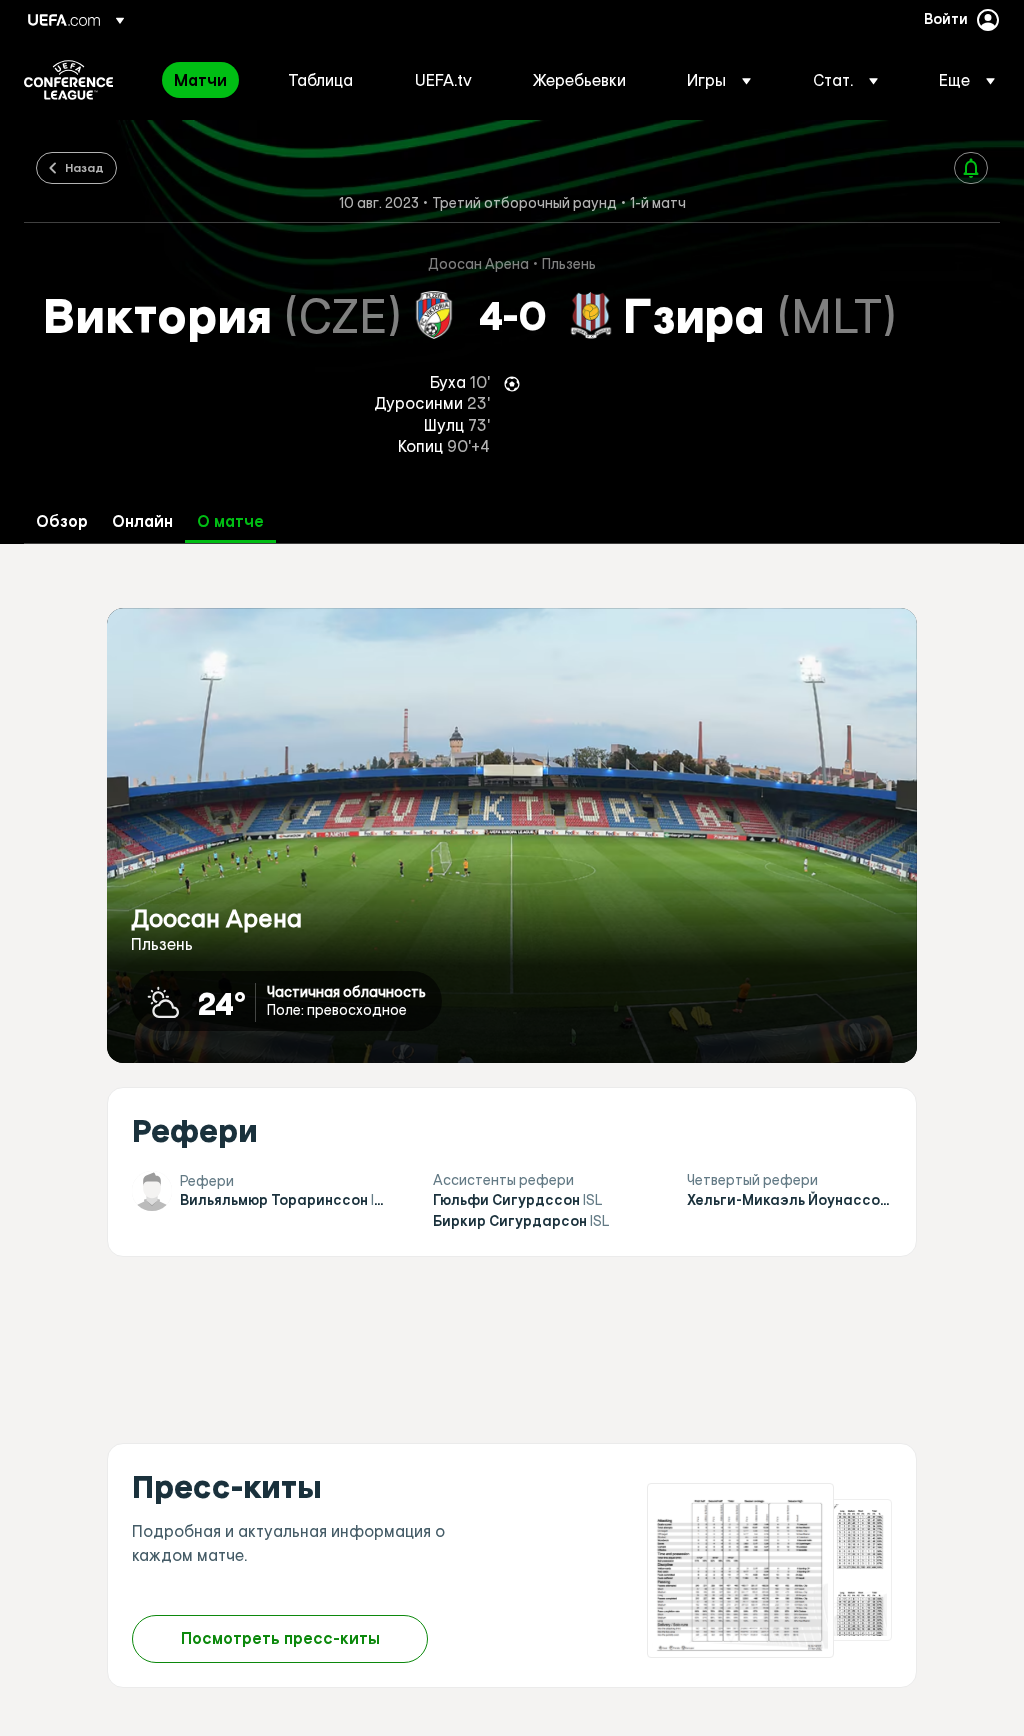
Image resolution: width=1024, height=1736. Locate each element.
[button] (719, 80)
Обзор (62, 521)
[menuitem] (206, 80)
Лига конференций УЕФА (68, 80)
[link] (200, 80)
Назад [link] (84, 167)
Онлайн (142, 521)
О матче (230, 521)
